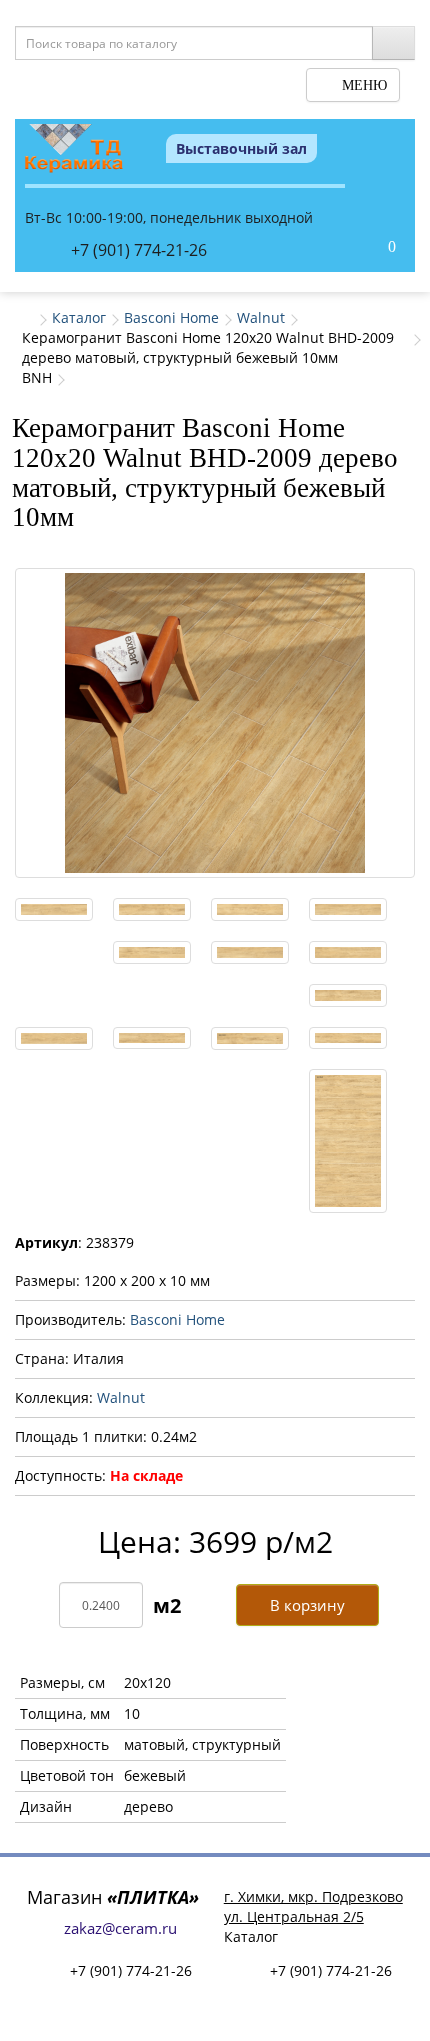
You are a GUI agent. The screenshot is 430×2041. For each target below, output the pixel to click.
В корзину (307, 1605)
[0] (371, 248)
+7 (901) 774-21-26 (139, 250)
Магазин (113, 1897)
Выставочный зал (241, 148)
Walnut (261, 317)
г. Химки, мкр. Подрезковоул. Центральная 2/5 (313, 1906)
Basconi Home (171, 317)
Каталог (79, 317)
